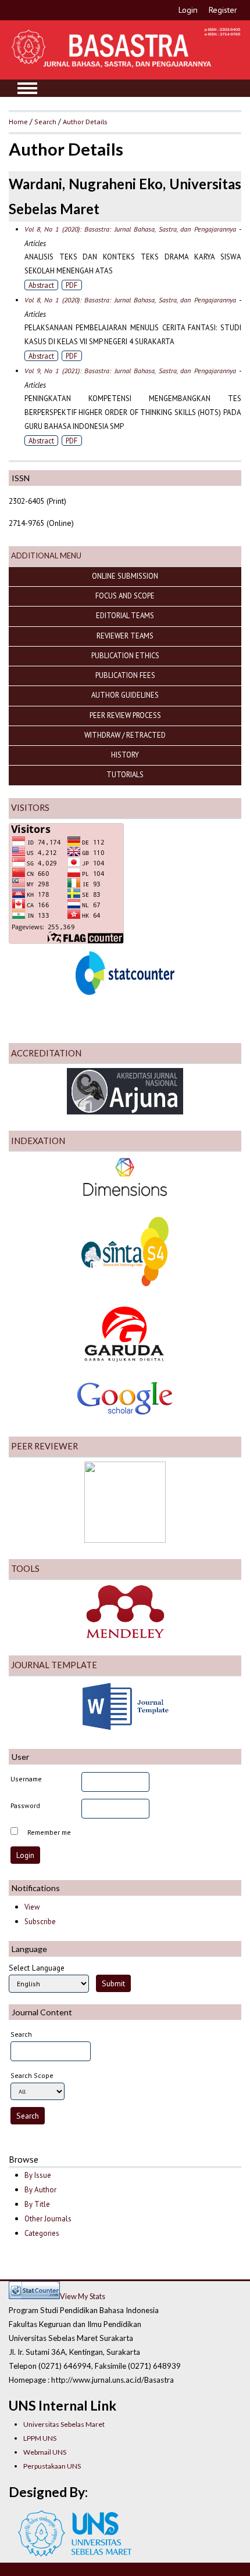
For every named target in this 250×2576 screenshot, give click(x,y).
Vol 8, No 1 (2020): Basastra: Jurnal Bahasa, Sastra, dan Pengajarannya (130, 229)
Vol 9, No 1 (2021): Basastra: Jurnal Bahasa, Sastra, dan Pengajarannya (130, 371)
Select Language (37, 1968)
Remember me (49, 1832)
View (32, 1907)
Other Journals (48, 2219)
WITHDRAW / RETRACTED (125, 735)
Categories (42, 2233)
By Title (37, 2204)
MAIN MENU (27, 88)
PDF (72, 285)
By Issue (38, 2175)
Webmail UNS (45, 2452)
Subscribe (40, 1922)
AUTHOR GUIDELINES (125, 695)
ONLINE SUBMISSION (125, 576)
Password (25, 1805)
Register (223, 10)
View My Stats (83, 2296)
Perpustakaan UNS (52, 2466)
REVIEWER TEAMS (125, 636)
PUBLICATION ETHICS (125, 655)
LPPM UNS (40, 2438)
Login (188, 10)
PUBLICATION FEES (125, 675)
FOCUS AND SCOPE (125, 596)
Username (26, 1779)
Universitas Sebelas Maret (64, 2424)
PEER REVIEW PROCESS (125, 715)
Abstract (41, 285)
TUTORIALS (125, 774)
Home (18, 121)
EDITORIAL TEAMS (125, 615)
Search (45, 121)
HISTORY (125, 755)
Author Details (85, 121)
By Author (40, 2190)
